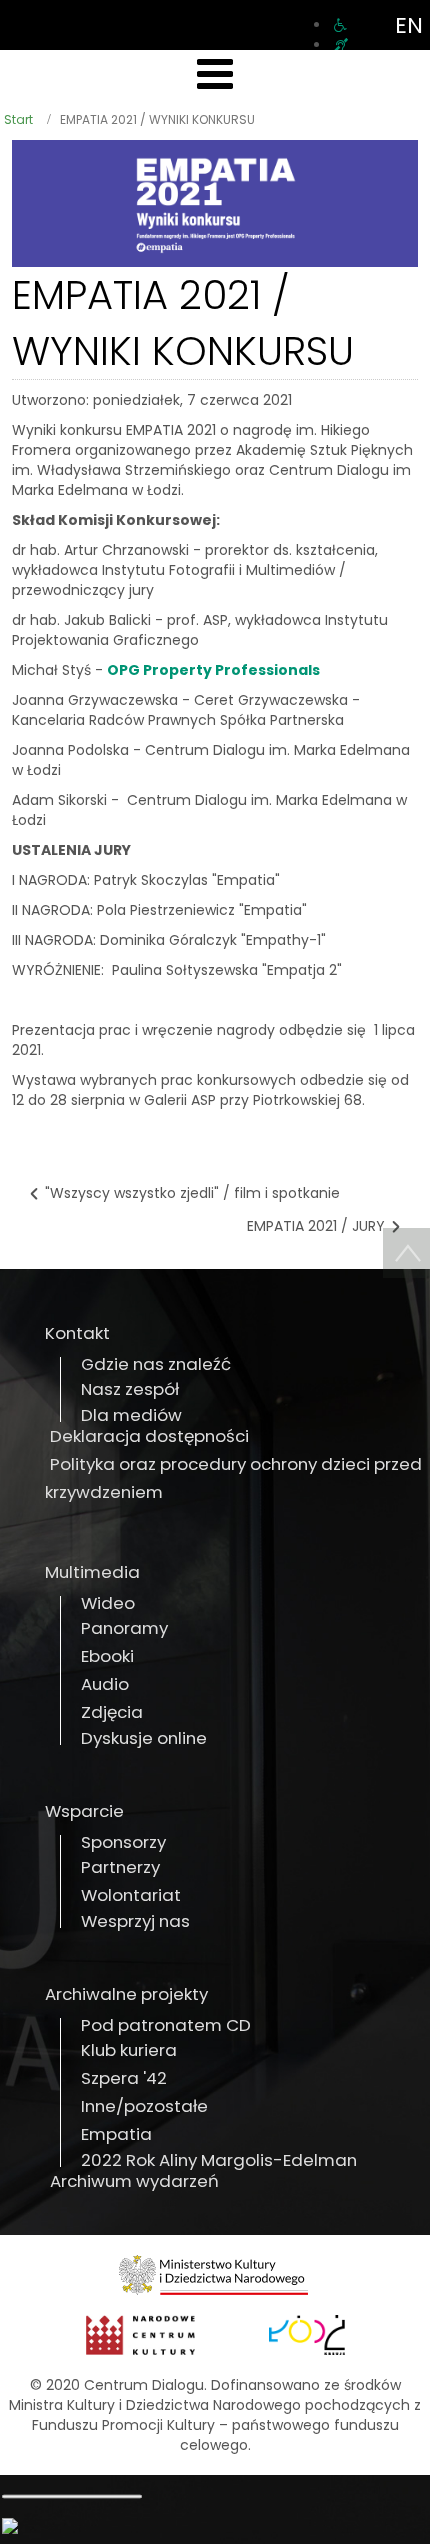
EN (409, 25)
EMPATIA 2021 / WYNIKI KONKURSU (183, 323)
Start (18, 119)
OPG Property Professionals (213, 670)
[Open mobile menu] (215, 74)
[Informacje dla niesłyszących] (341, 45)
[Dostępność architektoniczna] (340, 25)
